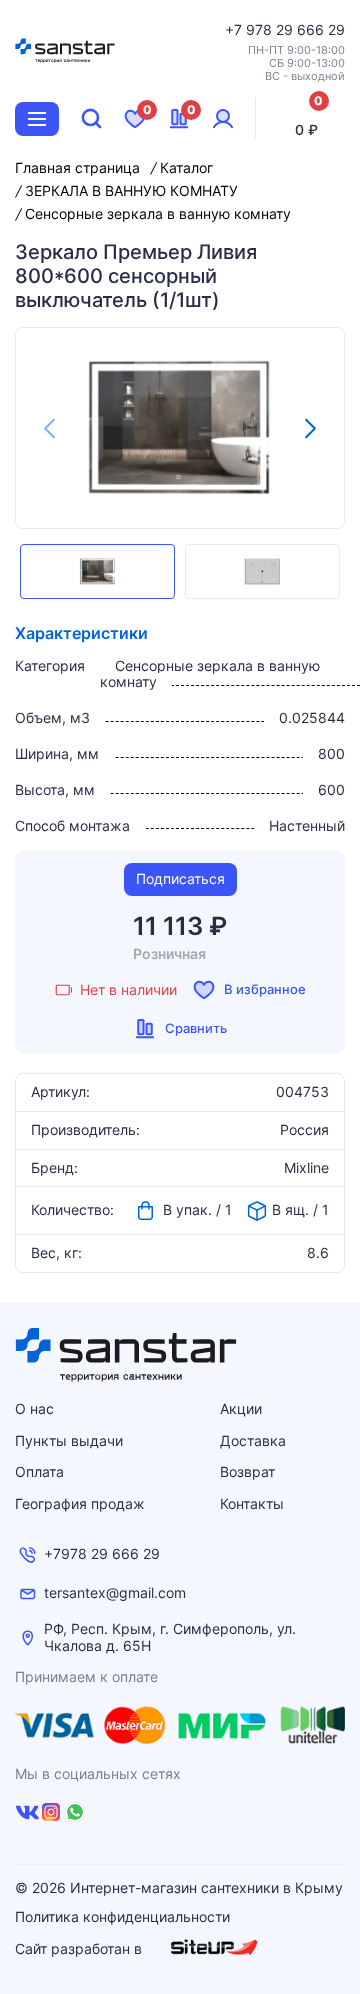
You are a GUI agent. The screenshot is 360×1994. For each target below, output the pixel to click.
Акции (241, 1408)
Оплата (39, 1471)
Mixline (306, 1168)
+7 (235, 29)
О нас (34, 1408)
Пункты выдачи (69, 1440)
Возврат (247, 1471)
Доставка (253, 1440)
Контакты (252, 1503)
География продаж (80, 1503)
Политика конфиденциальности (122, 1917)
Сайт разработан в (80, 1948)
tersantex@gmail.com (115, 1593)
